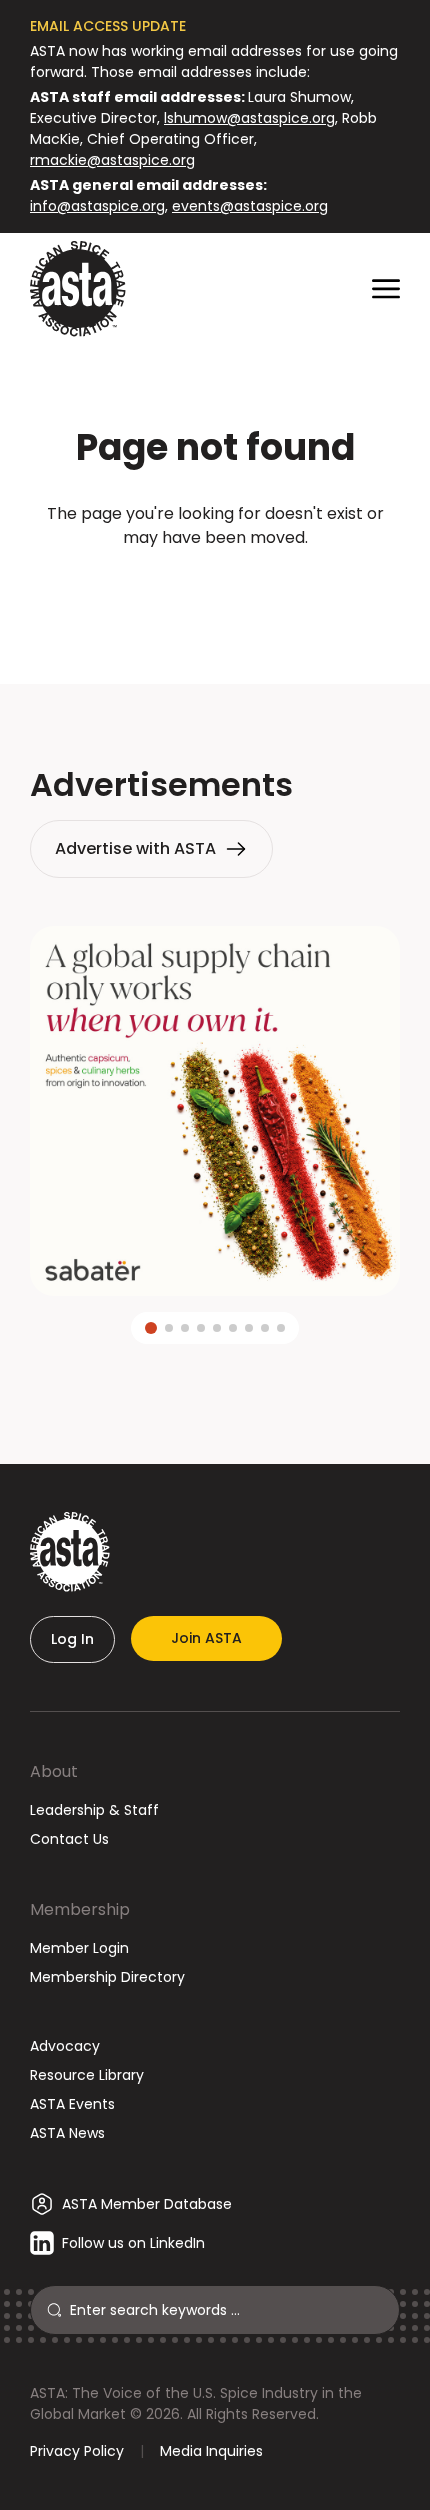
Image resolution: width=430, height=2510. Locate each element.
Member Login (79, 1948)
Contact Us (69, 1839)
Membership (80, 1909)
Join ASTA (206, 1638)
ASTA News (67, 2133)
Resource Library (87, 2075)
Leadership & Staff (94, 1810)
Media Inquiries (211, 2451)
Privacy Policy (77, 2451)
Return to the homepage (215, 591)
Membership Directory (107, 1977)
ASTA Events (72, 2104)
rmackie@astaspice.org (112, 160)
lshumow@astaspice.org (249, 118)
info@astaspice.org (97, 206)
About (54, 1771)
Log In (72, 1639)
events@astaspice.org (250, 206)
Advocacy (65, 2046)
